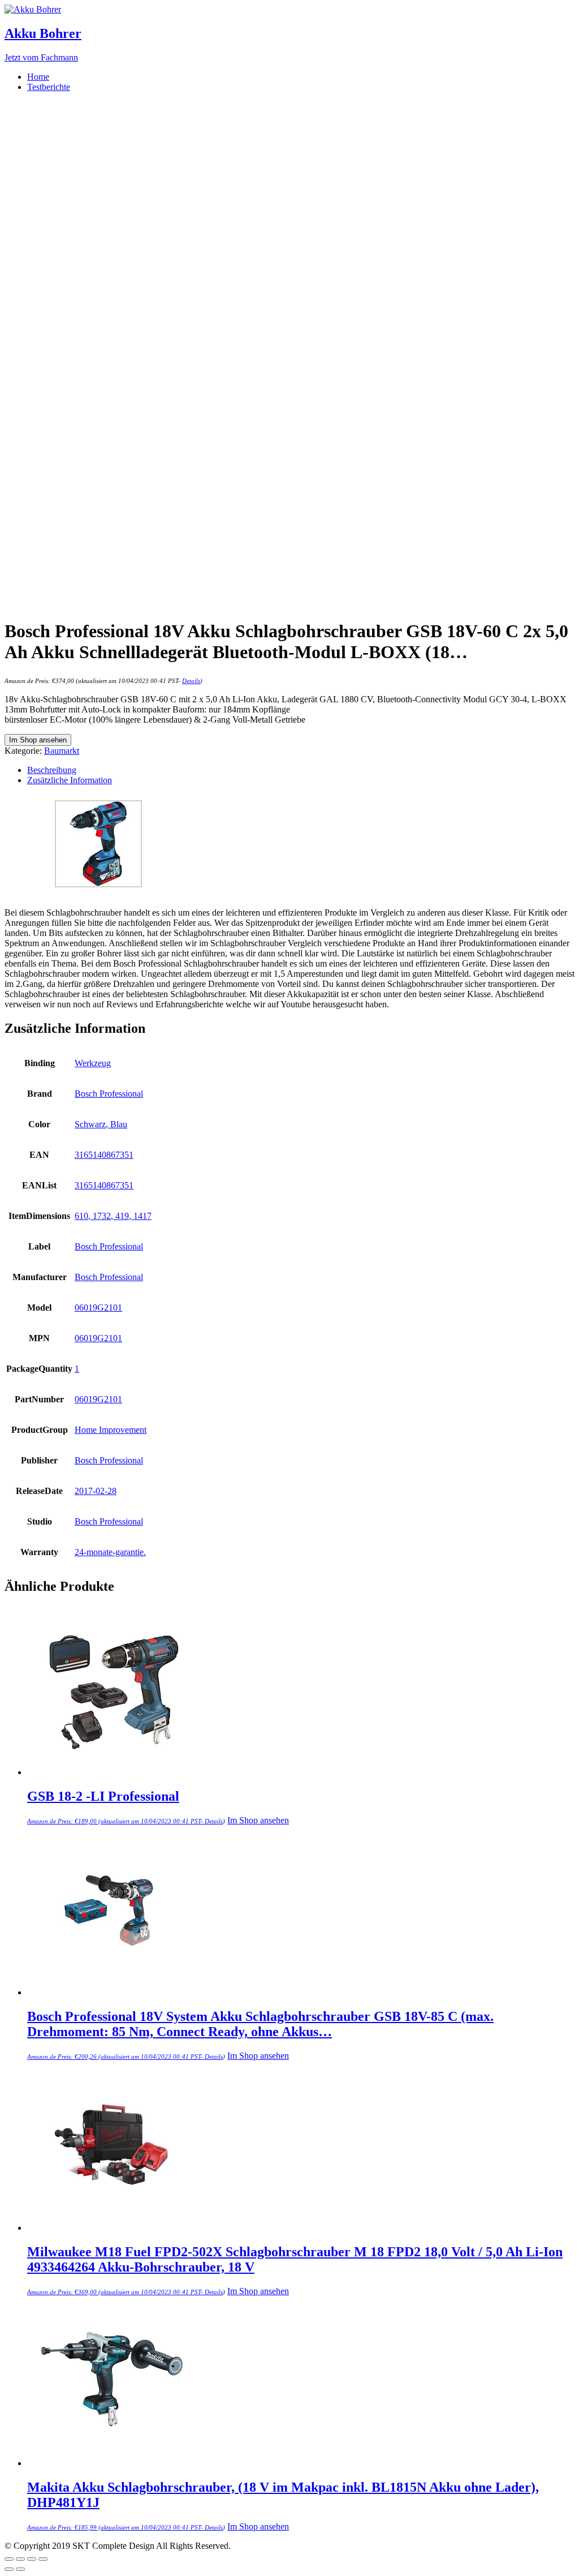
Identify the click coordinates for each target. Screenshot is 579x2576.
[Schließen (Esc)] (9, 2559)
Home (38, 77)
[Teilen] (20, 2559)
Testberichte (49, 87)
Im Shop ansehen (38, 740)
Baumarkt (62, 751)
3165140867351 (104, 1155)
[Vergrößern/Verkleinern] (43, 2559)
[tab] (301, 770)
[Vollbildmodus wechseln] (32, 2559)
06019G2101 (98, 1308)
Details (191, 681)
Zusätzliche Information (70, 780)
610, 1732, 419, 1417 (113, 1216)
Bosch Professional (109, 1094)
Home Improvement (111, 1430)
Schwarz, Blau (101, 1124)
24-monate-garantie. (110, 1552)
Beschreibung (52, 770)
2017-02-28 (96, 1491)
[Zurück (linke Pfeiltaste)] (9, 2569)
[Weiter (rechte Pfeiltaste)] (20, 2569)
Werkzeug (93, 1063)
